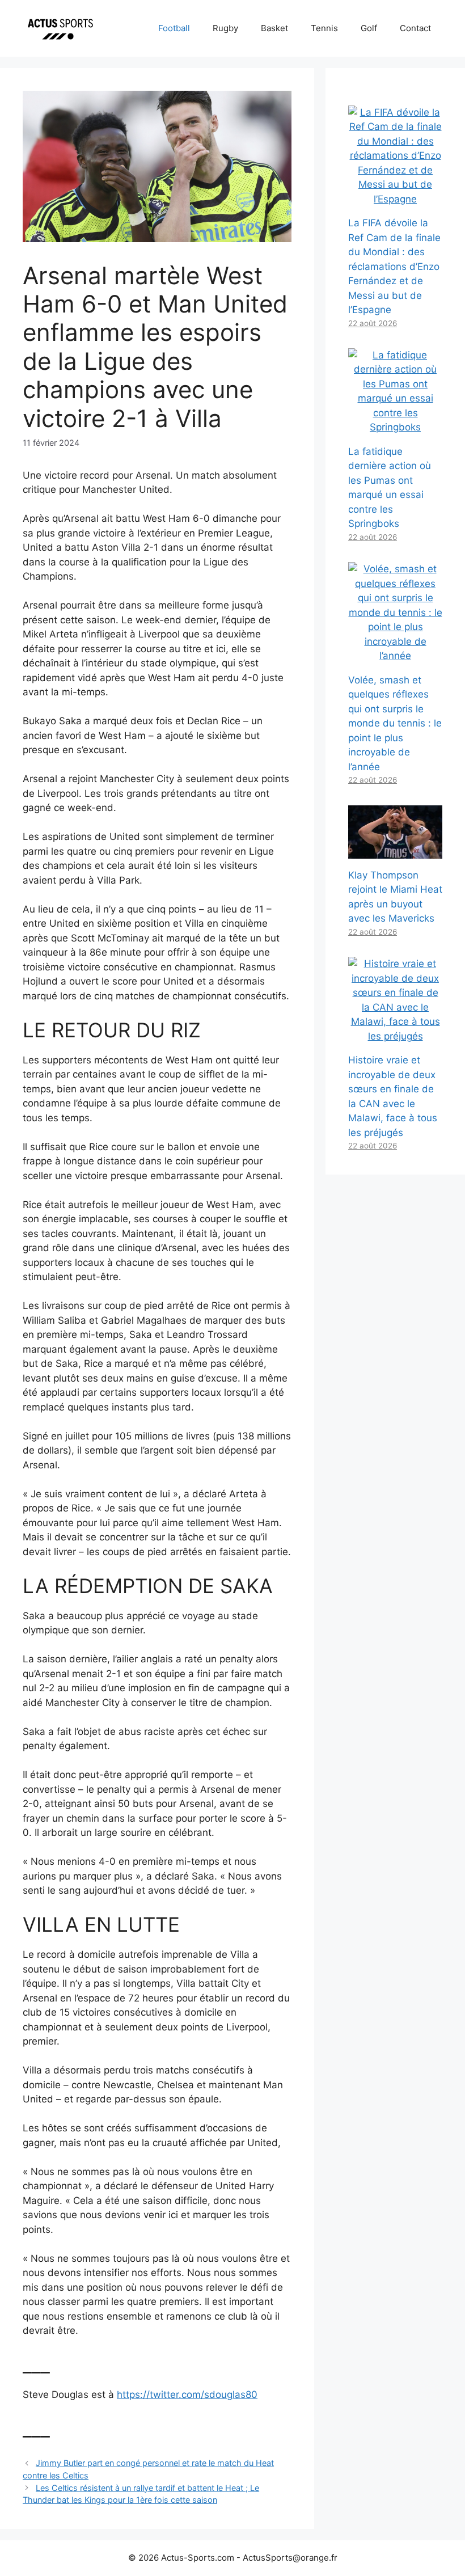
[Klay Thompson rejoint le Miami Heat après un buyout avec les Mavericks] (395, 851)
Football (174, 28)
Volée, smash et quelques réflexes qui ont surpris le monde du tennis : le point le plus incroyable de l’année (395, 723)
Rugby (225, 28)
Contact (415, 28)
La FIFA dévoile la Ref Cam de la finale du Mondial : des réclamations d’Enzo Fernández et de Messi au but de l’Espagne (394, 266)
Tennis (324, 28)
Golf (369, 28)
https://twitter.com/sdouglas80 (187, 2395)
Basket (274, 28)
